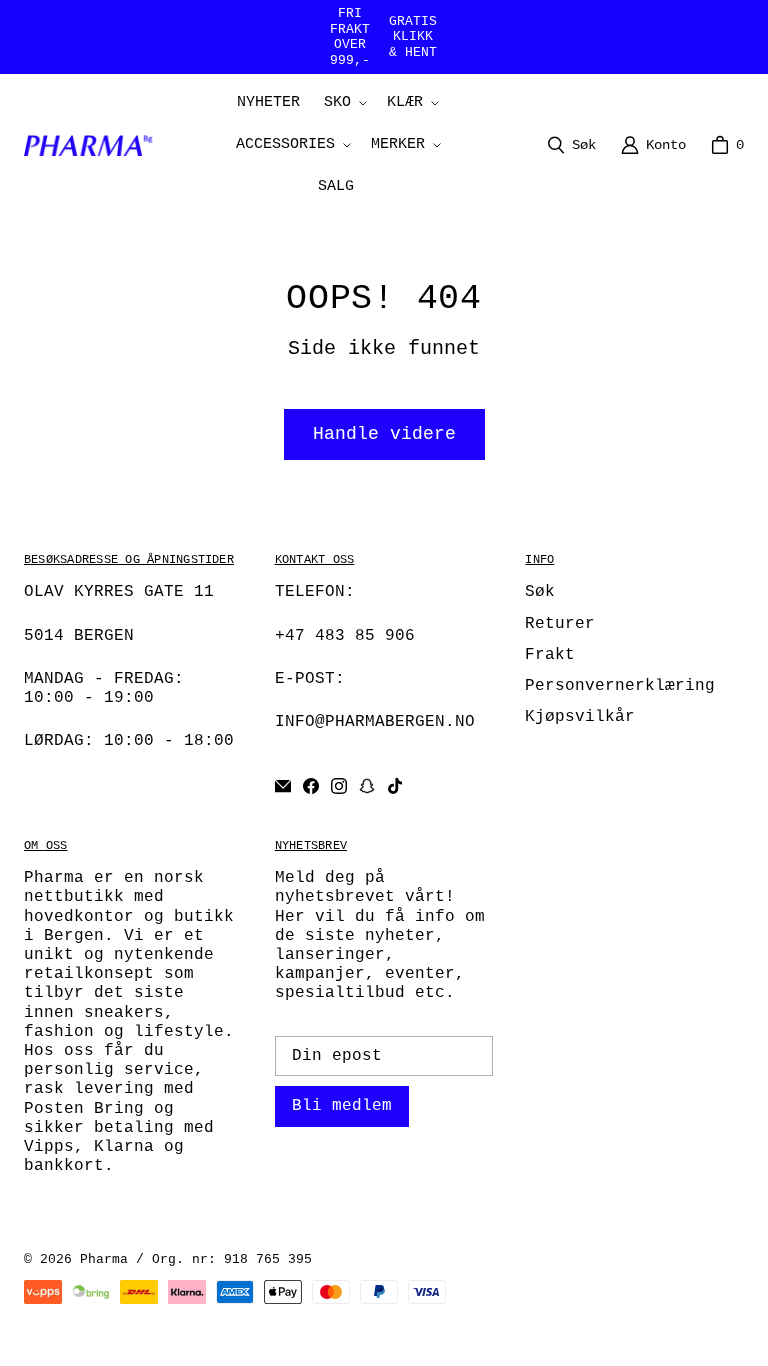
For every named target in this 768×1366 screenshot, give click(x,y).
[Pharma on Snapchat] (367, 786)
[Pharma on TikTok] (395, 786)
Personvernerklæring (620, 686)
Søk (540, 592)
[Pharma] (93, 145)
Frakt (550, 655)
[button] (343, 103)
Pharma (104, 1259)
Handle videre (384, 434)
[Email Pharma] (283, 786)
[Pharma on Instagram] (339, 786)
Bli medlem (342, 1106)
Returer (560, 624)
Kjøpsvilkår (580, 717)
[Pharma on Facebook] (311, 786)
